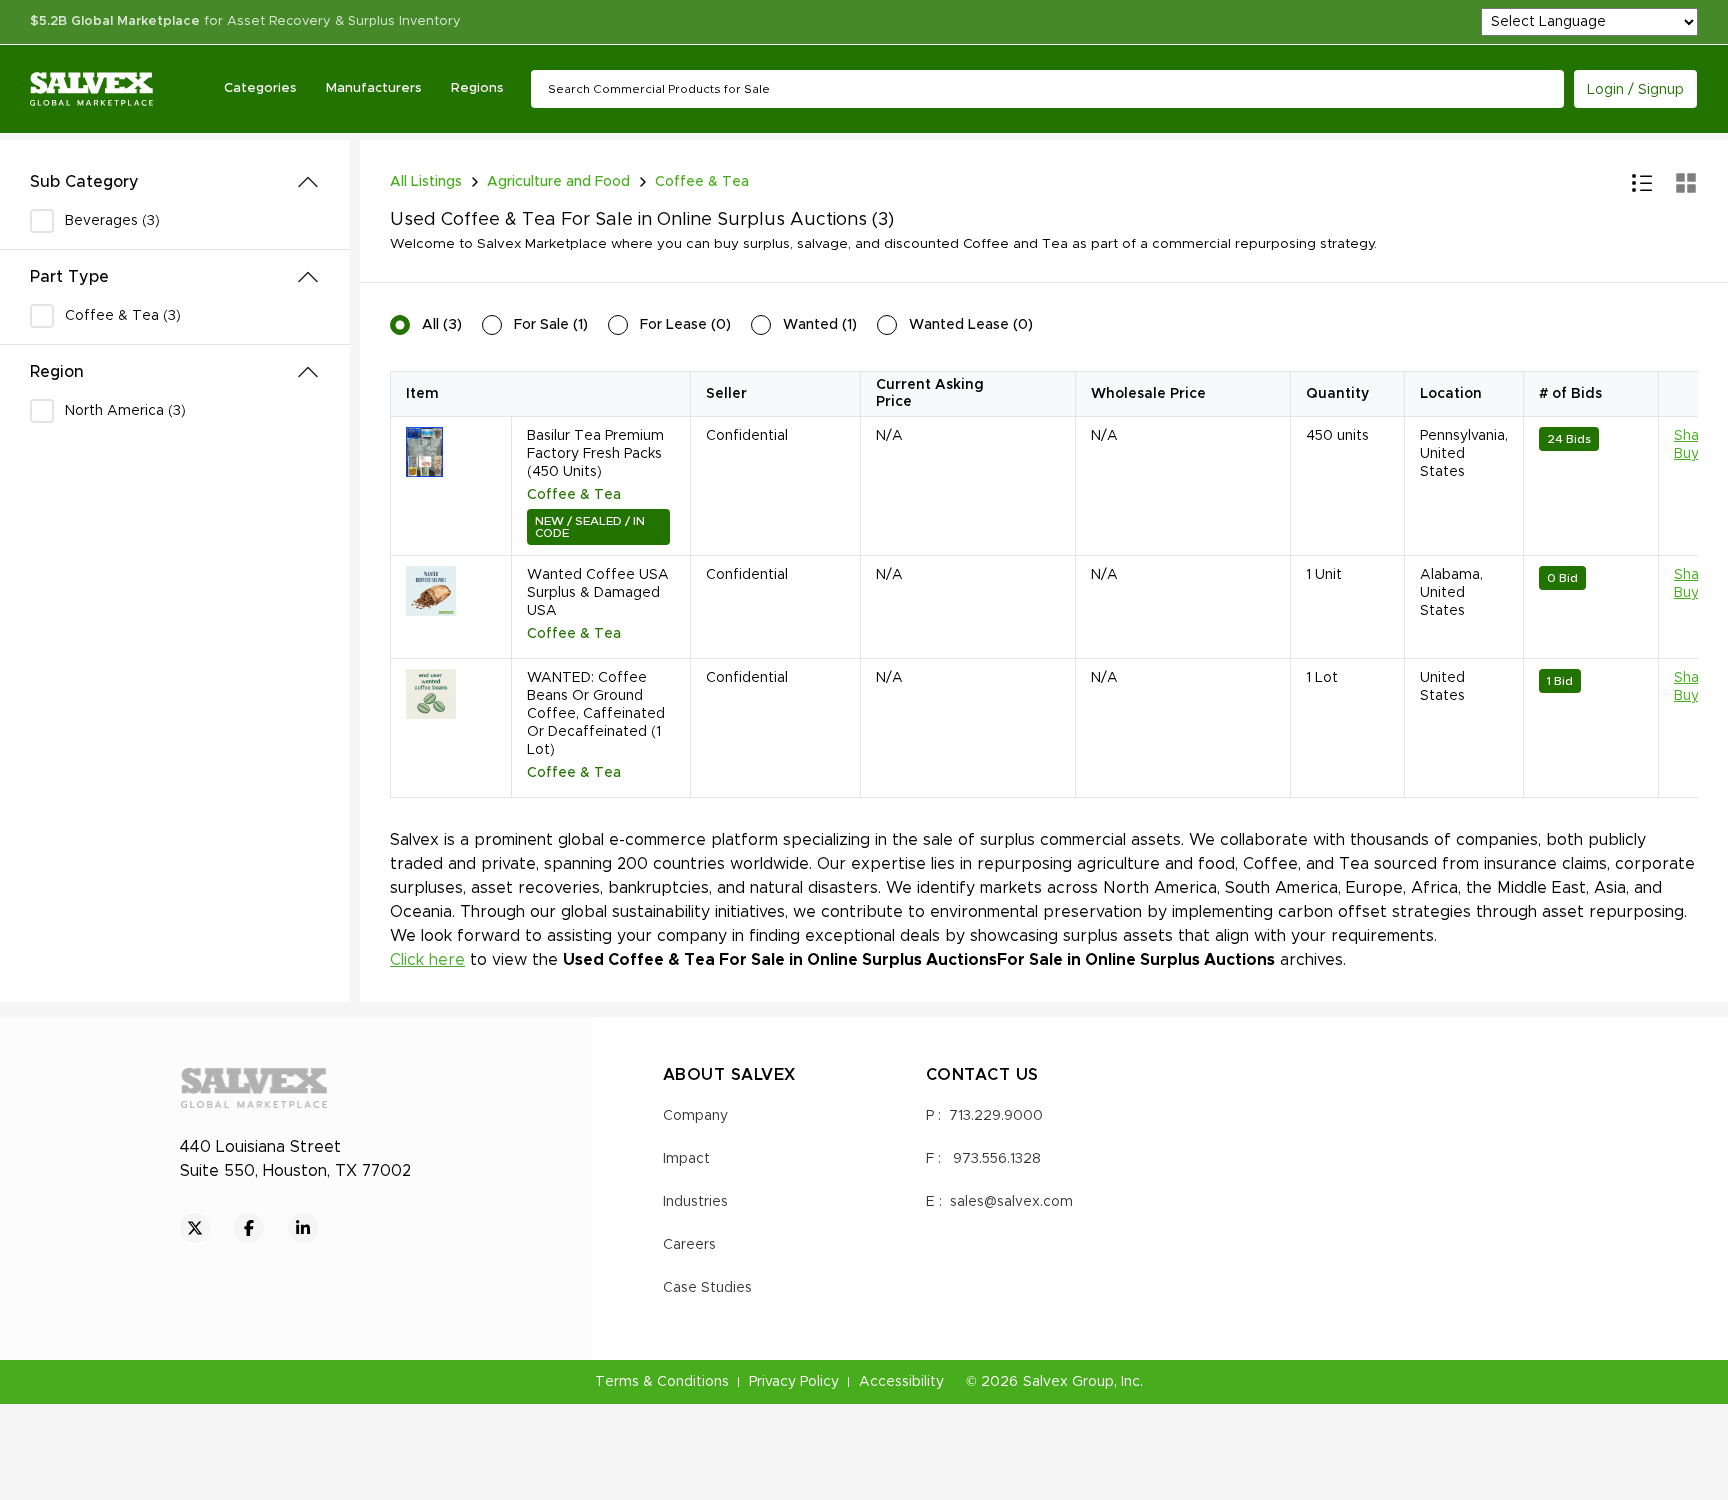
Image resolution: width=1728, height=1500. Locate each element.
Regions (477, 88)
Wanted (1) (820, 325)
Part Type (69, 277)
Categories (260, 88)
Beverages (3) (112, 221)
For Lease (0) (685, 325)
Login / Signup (1635, 90)
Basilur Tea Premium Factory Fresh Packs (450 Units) (595, 454)
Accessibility (901, 1382)
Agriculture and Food (558, 182)
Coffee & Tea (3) (123, 316)
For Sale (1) (551, 325)
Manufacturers (373, 88)
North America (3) (125, 411)
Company (695, 1116)
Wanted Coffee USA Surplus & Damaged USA (598, 593)
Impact (686, 1159)
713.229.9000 (996, 1116)
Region (57, 372)
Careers (689, 1245)
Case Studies (707, 1288)
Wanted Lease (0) (971, 325)
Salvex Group (1068, 1382)
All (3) (442, 325)
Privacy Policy (794, 1382)
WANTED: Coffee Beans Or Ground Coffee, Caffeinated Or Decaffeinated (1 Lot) (596, 714)
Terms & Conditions (662, 1382)
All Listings (426, 182)
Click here (427, 960)
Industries (695, 1202)
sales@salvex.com (1011, 1202)
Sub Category (84, 182)
